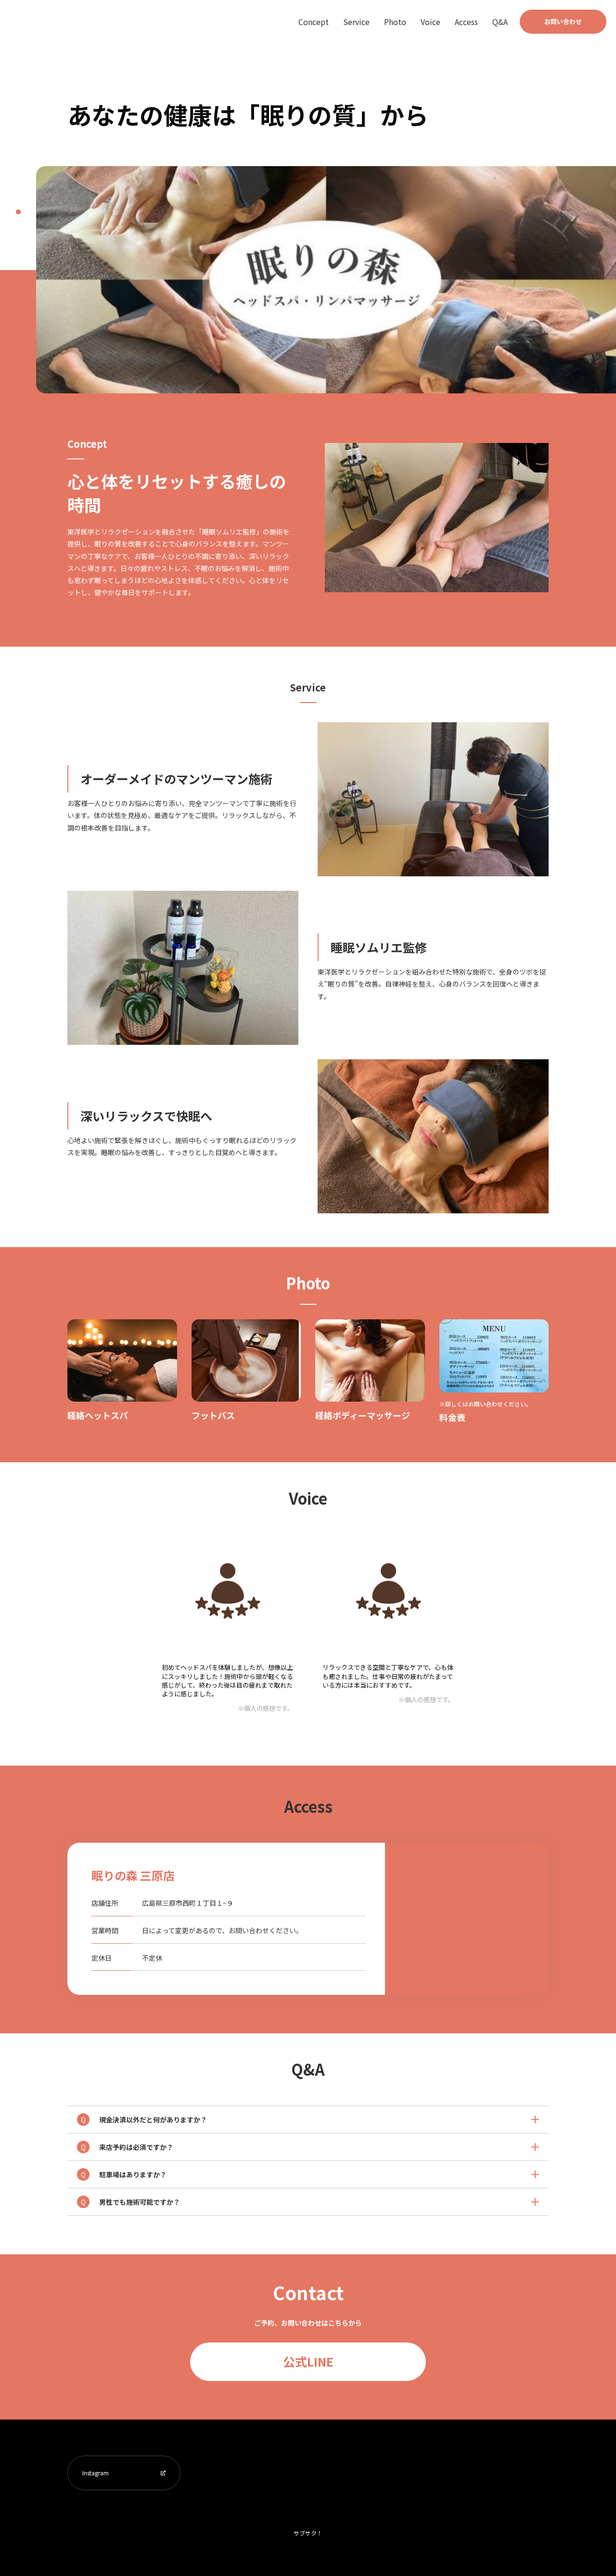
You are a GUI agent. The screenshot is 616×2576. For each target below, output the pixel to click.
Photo (395, 22)
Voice (430, 22)
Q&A (500, 22)
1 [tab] (18, 212)
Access (466, 22)
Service (356, 22)
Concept (314, 22)
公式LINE (308, 2361)
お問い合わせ (563, 21)
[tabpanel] (326, 280)
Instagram (96, 2473)
